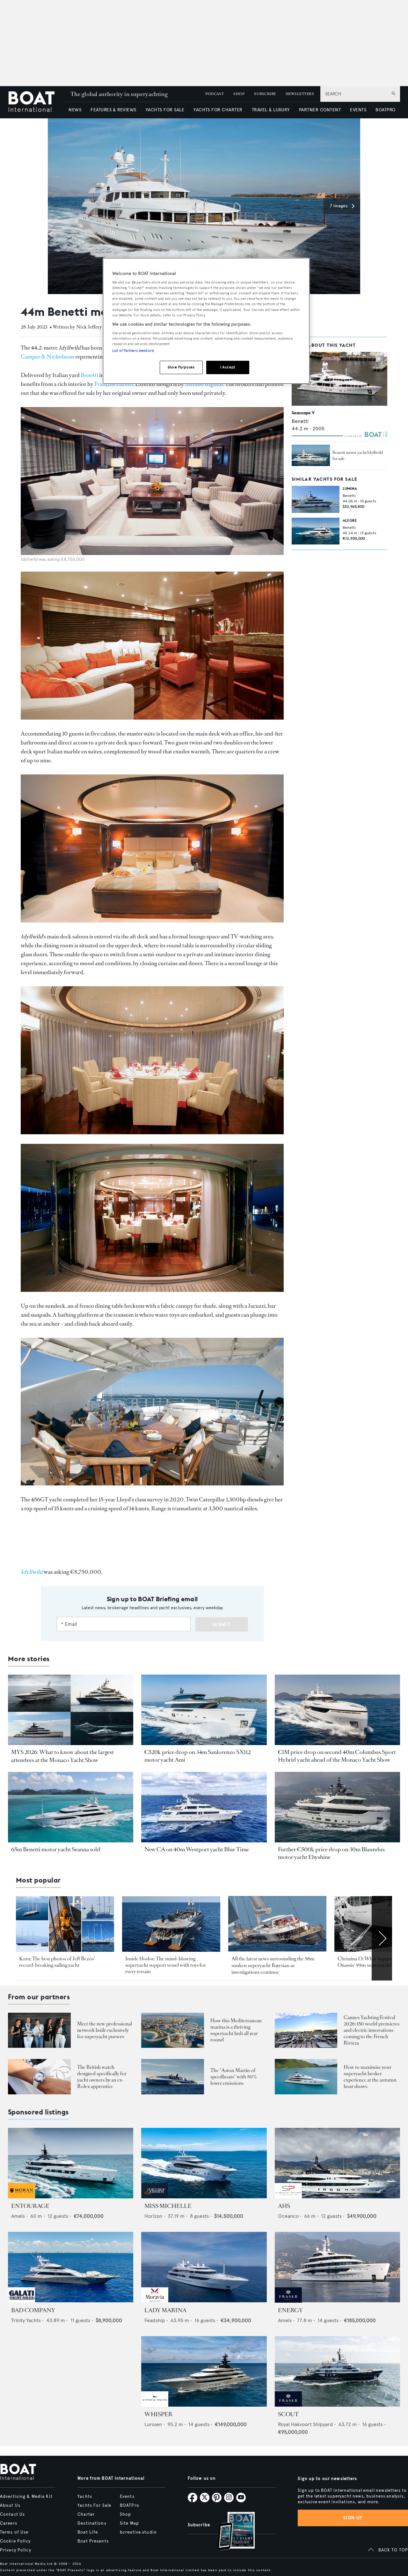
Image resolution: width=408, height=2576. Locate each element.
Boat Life (88, 2532)
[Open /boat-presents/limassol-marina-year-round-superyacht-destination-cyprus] (173, 2030)
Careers (9, 2523)
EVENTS (358, 110)
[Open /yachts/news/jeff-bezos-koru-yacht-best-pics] (65, 1924)
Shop (125, 2514)
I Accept (228, 367)
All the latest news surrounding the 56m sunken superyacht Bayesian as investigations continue (273, 1965)
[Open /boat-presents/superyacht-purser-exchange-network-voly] (39, 2030)
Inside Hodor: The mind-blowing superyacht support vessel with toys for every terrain (166, 1965)
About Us (10, 2506)
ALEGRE (350, 520)
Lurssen (153, 2424)
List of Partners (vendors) (133, 351)
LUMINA (350, 489)
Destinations (92, 2523)
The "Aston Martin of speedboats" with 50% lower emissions (234, 2077)
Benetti (89, 375)
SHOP (239, 94)
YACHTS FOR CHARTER (218, 110)
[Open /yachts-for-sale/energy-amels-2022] (337, 2267)
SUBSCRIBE (265, 94)
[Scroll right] (382, 1938)
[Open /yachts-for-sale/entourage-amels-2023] (71, 2163)
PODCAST (215, 94)
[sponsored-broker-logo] (22, 2197)
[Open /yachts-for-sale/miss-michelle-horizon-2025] (204, 2163)
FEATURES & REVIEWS (113, 110)
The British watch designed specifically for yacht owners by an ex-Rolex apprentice (102, 2077)
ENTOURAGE (30, 2206)
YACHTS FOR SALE (165, 110)
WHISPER (158, 2414)
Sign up (353, 2518)
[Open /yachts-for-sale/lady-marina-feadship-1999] (204, 2267)
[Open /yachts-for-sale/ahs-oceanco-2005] (337, 2163)
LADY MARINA (165, 2310)
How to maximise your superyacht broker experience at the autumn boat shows (370, 2077)
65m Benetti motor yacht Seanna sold (56, 1849)
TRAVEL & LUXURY (271, 110)
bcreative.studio (138, 2532)
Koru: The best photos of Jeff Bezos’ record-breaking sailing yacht (57, 1962)
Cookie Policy (15, 2541)
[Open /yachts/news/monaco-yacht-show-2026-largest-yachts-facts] (71, 1710)
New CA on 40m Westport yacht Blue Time (197, 1849)
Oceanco (288, 2216)
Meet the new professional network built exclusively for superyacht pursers (105, 2030)
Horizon (153, 2216)
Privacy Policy (16, 2550)
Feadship (155, 2320)
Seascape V (303, 413)
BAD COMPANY (33, 2310)
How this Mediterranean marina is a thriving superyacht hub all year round (236, 2030)
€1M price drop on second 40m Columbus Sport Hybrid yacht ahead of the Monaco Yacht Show (337, 1756)
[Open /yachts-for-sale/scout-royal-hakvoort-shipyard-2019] (337, 2371)
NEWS (75, 110)
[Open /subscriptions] (231, 2532)
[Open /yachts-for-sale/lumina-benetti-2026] (316, 499)
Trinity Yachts (26, 2320)
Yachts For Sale (94, 2506)
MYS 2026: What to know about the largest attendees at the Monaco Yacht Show (62, 1756)
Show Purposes (181, 367)
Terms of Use (14, 2532)
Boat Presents (93, 2541)
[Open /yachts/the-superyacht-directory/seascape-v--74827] (339, 379)
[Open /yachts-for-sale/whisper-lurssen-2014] (204, 2371)
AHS (284, 2206)
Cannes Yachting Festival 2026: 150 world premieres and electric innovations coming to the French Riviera (372, 2030)
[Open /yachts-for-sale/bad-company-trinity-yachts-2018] (71, 2267)
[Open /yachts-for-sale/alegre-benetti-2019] (316, 531)
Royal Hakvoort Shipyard (306, 2424)
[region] (206, 321)
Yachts (85, 2497)
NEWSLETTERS (300, 94)
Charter (86, 2514)
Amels (18, 2216)
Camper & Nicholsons (47, 357)
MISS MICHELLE (168, 2206)
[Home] (36, 102)
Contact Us (12, 2514)
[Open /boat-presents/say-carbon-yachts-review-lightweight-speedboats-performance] (173, 2077)
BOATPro (130, 2506)
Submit (222, 1625)
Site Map (129, 2523)
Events (127, 2497)
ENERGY (290, 2310)
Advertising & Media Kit (26, 2497)
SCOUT (288, 2414)
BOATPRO (385, 110)
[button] (342, 206)
